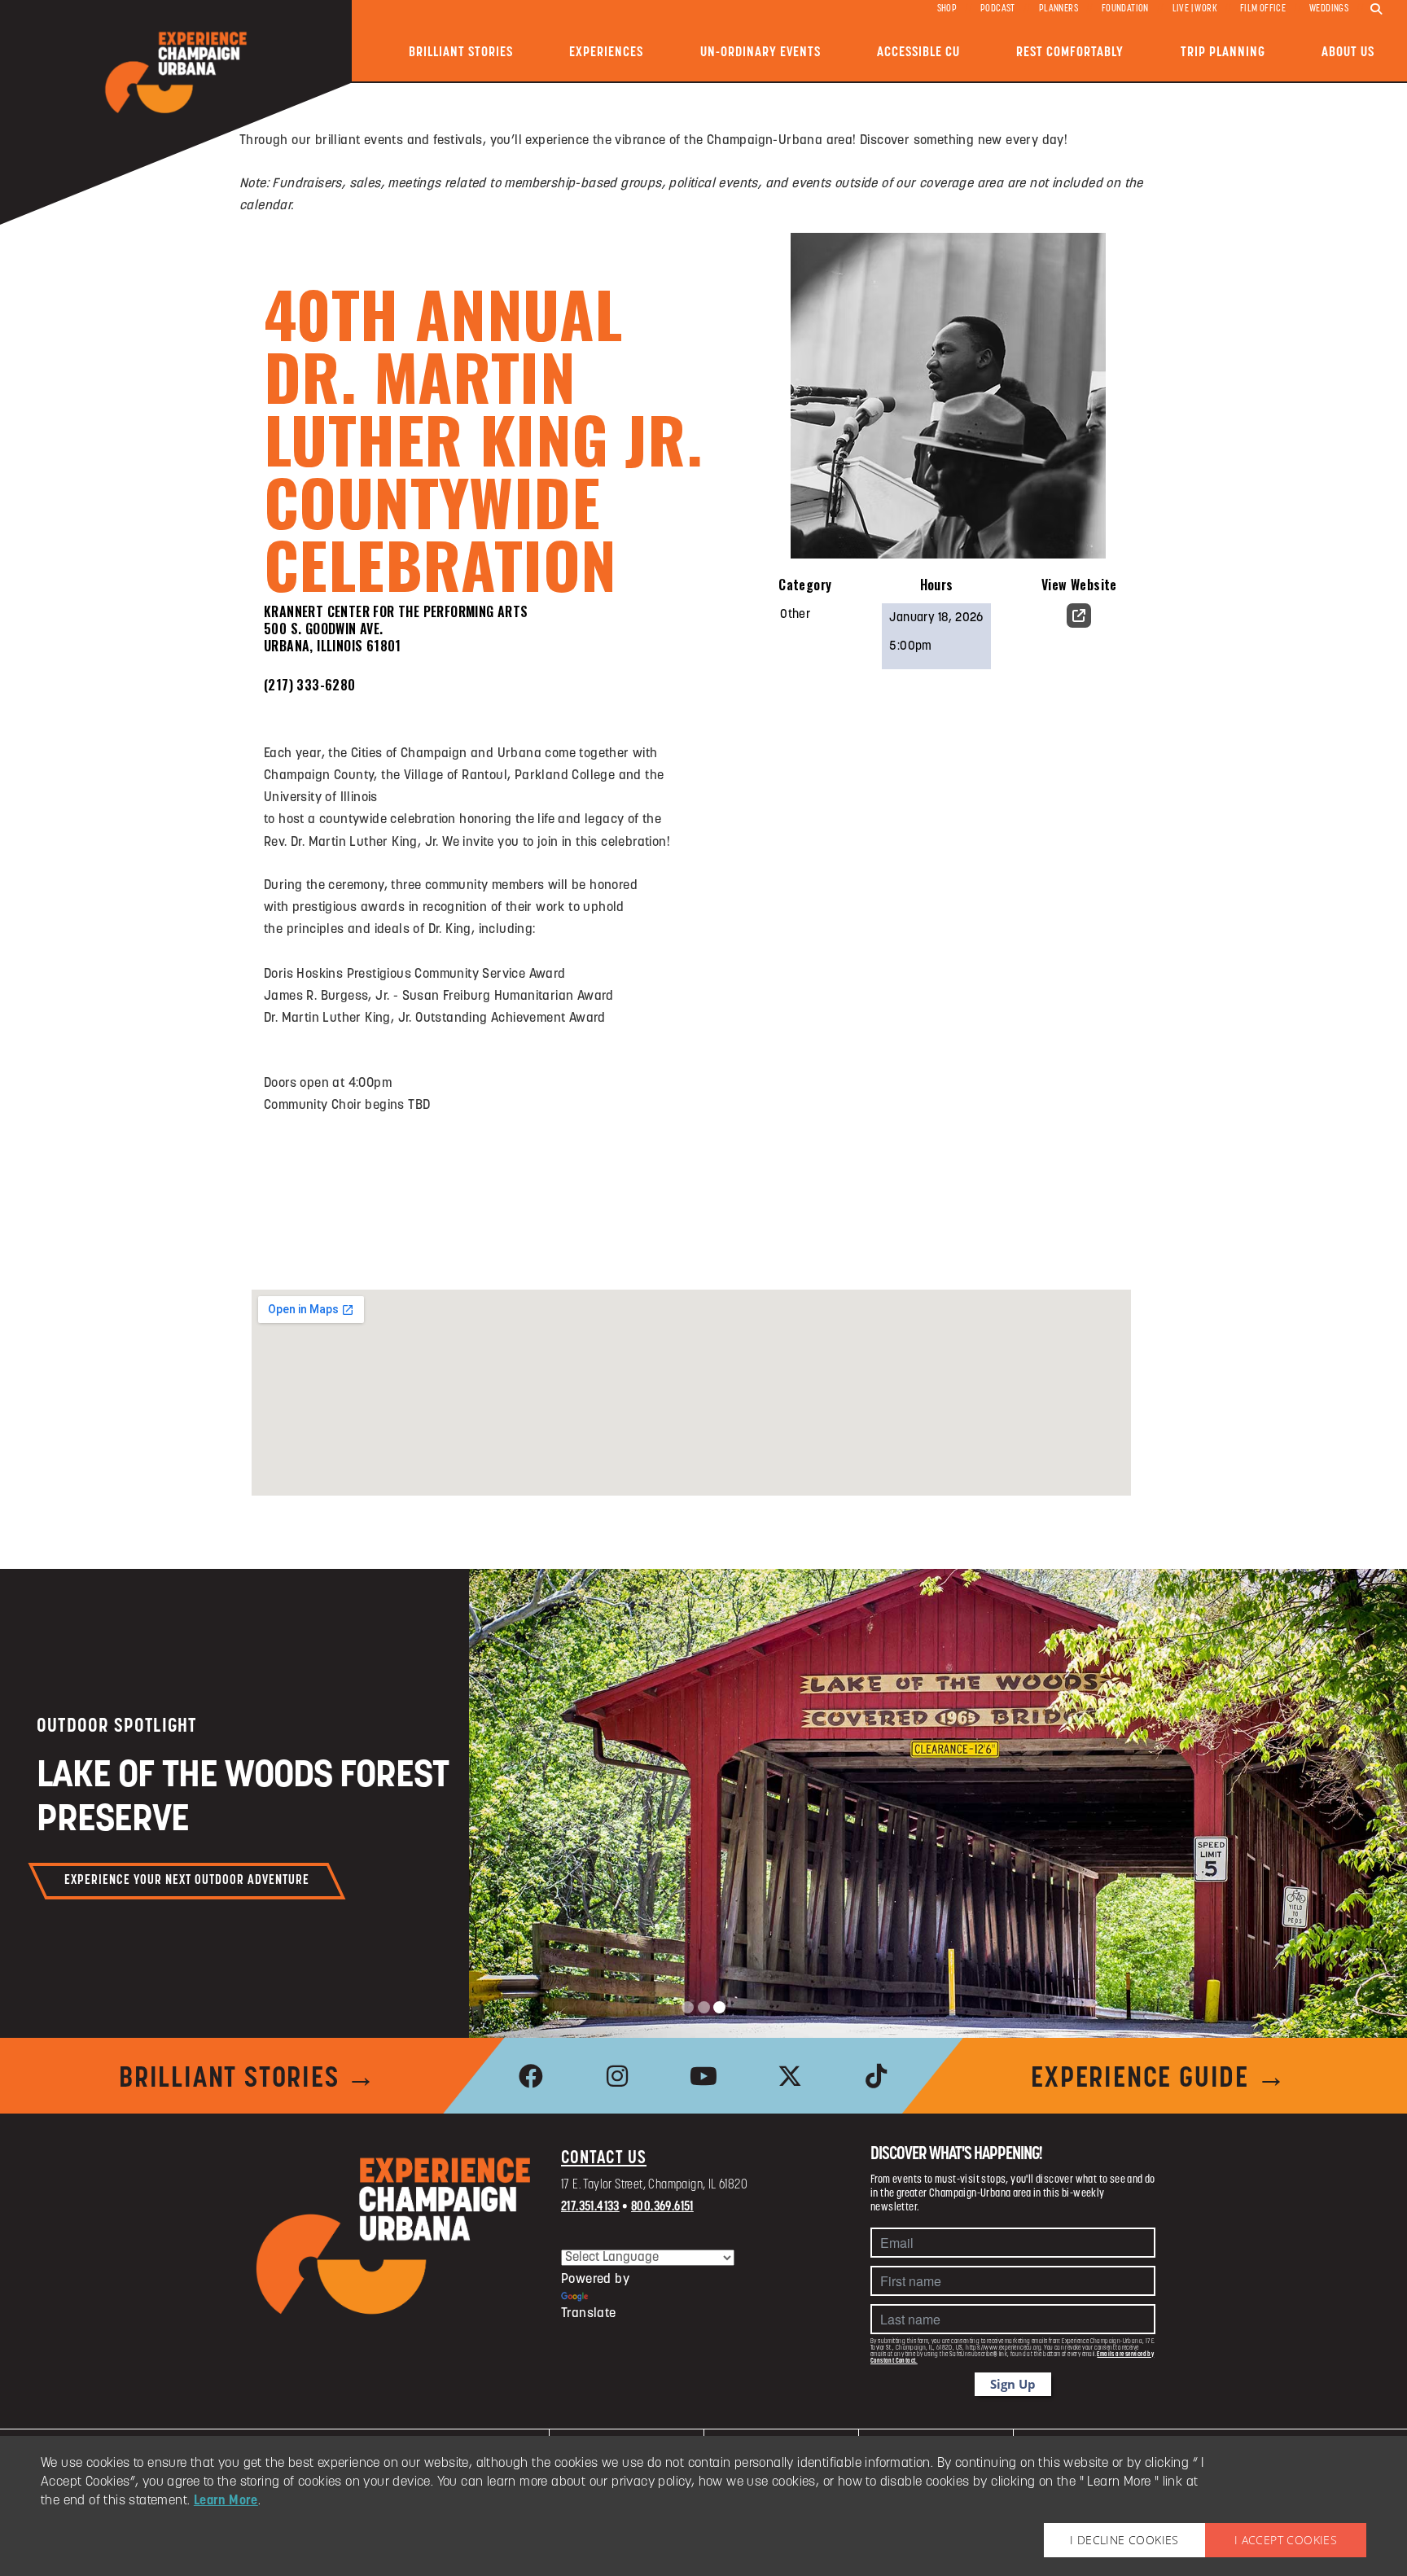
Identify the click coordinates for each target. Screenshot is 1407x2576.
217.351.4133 (590, 2207)
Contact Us (604, 2159)
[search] (1376, 10)
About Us (1348, 53)
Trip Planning (1223, 53)
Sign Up (1013, 2384)
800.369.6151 (662, 2207)
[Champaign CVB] (394, 2236)
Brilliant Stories (461, 53)
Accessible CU (918, 53)
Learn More (226, 2501)
